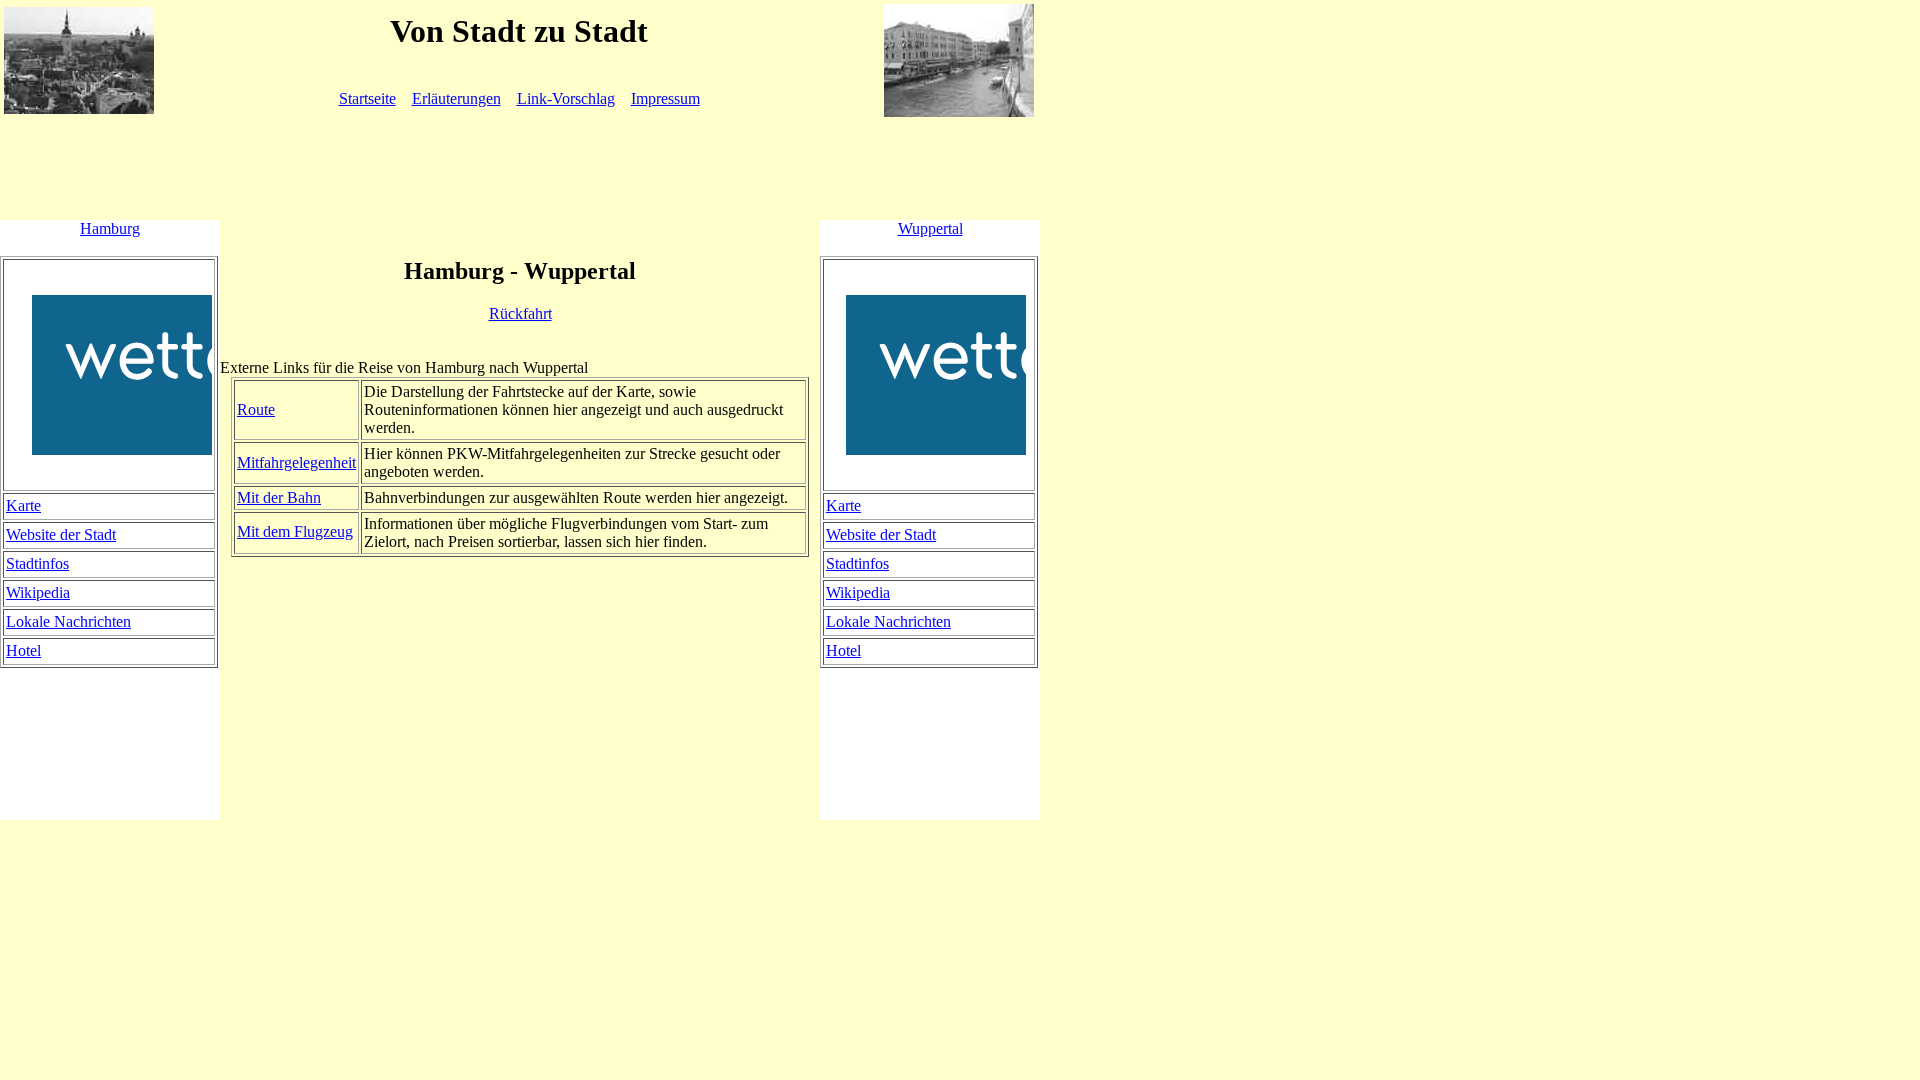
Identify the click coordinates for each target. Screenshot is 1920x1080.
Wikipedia (38, 592)
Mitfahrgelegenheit (296, 462)
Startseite (367, 98)
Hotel (23, 650)
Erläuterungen (456, 98)
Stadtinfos (37, 563)
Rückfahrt (520, 313)
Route (256, 409)
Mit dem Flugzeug (295, 531)
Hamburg (110, 228)
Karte (23, 505)
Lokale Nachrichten (68, 621)
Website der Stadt (61, 534)
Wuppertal (930, 228)
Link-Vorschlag (566, 98)
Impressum (665, 98)
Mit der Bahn (279, 497)
